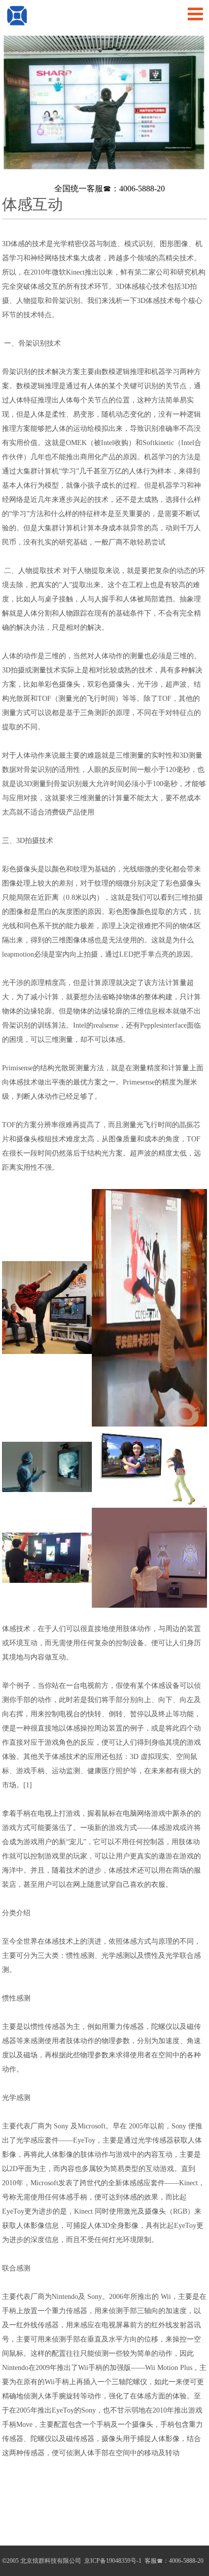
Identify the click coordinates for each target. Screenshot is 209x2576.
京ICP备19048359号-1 (112, 2561)
